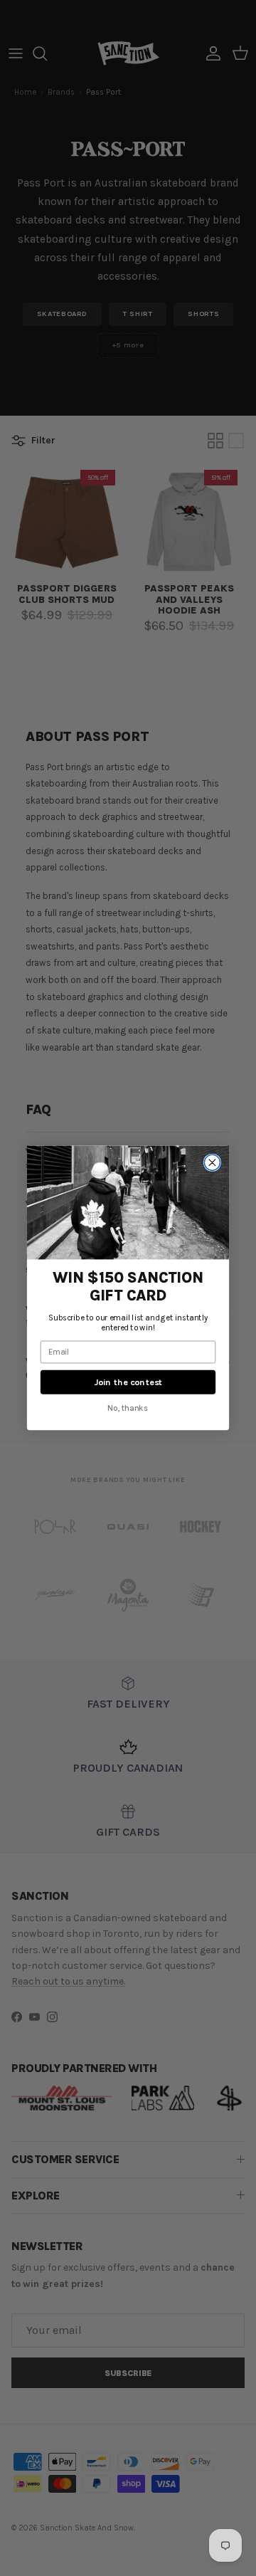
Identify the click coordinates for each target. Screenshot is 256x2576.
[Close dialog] (212, 1162)
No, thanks (128, 1408)
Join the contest (128, 1382)
